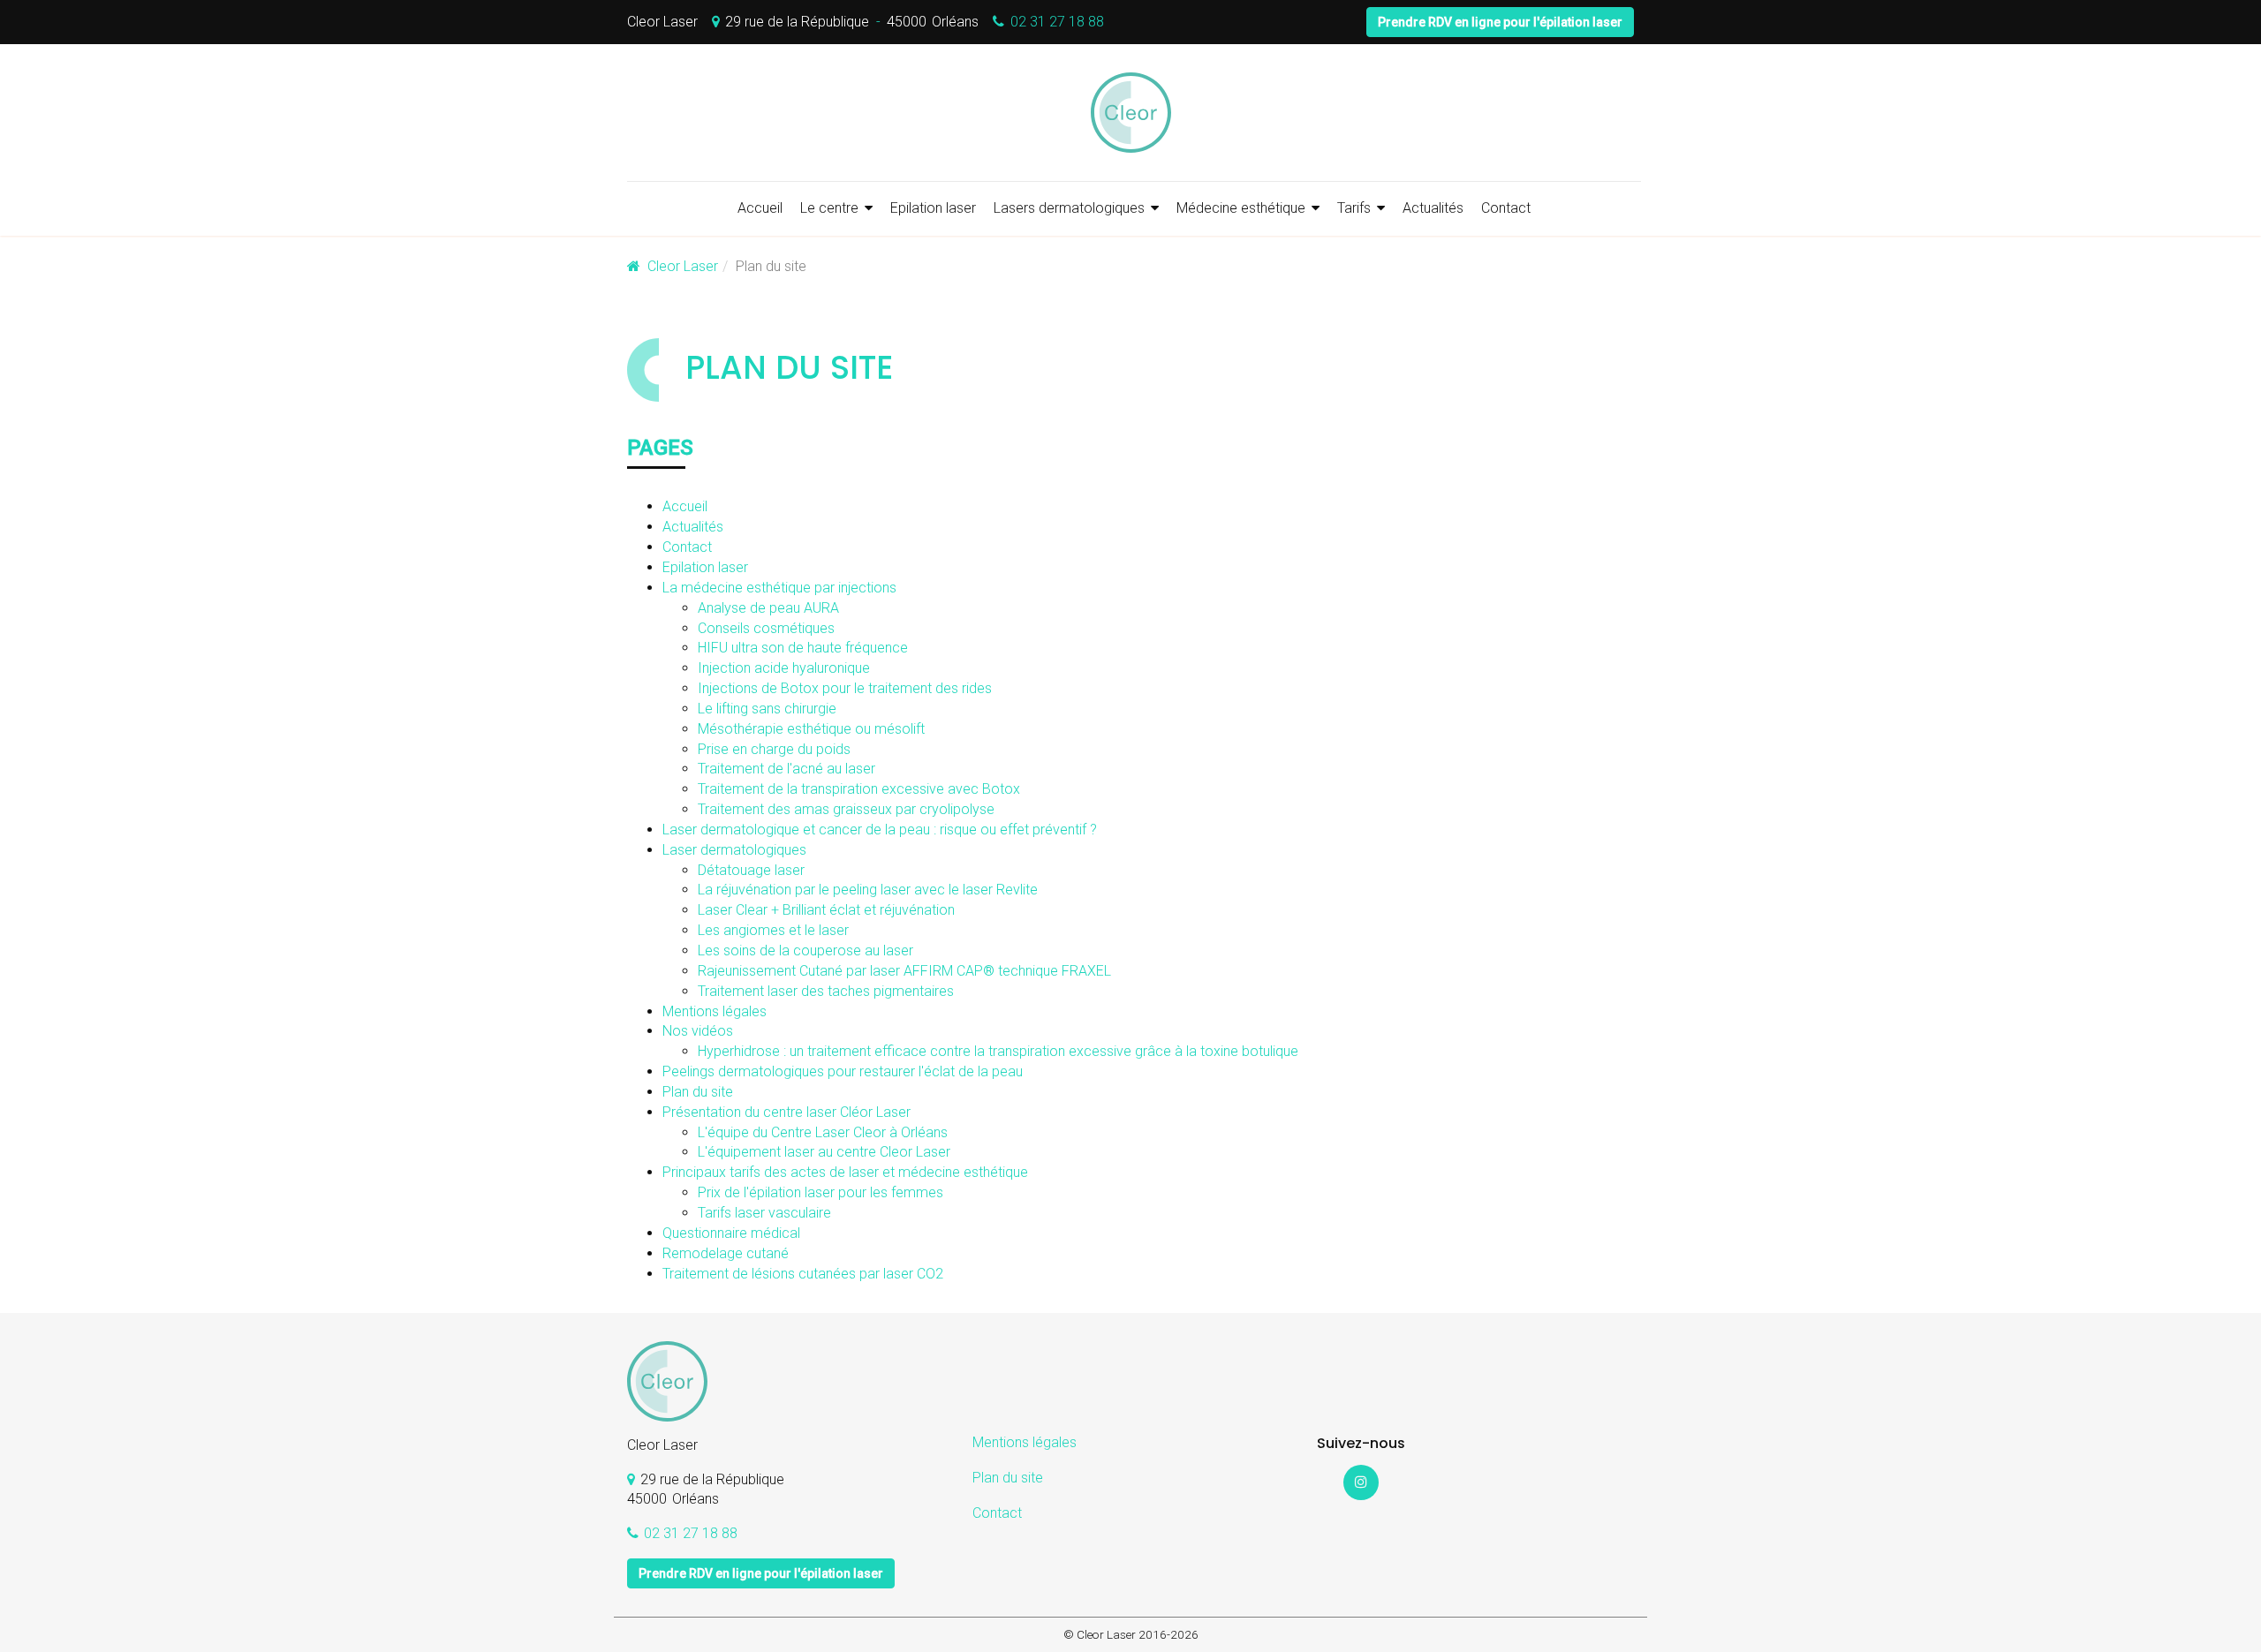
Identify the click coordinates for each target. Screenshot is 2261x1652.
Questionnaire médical (731, 1233)
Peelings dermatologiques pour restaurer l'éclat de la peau (843, 1071)
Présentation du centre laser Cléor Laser (786, 1112)
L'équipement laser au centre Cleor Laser (824, 1152)
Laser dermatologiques (734, 850)
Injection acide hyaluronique (784, 668)
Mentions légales (715, 1011)
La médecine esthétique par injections (779, 588)
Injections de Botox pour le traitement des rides (845, 688)
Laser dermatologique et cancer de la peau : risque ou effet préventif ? (880, 830)
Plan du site (698, 1092)
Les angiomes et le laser (773, 930)
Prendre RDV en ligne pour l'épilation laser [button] (1500, 22)
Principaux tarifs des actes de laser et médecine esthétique (845, 1172)
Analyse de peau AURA (768, 608)
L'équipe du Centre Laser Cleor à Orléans (823, 1132)
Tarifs (1354, 208)
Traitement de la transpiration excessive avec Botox (859, 789)
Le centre (829, 208)
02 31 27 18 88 (1057, 22)
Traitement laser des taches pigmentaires (826, 991)
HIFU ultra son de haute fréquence (803, 648)
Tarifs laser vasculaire (764, 1213)
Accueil (760, 208)
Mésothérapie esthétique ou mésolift (811, 729)
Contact (1506, 208)
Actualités (1433, 208)
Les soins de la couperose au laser (805, 950)
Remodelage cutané (726, 1253)
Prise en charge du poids (774, 749)
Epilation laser (933, 208)
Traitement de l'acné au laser (786, 769)
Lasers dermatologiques (1069, 208)
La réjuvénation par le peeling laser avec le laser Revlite (868, 890)
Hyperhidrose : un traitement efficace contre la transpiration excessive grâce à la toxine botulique (998, 1051)
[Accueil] (1130, 113)
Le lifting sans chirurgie (767, 709)
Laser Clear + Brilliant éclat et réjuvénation (826, 910)
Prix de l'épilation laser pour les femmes (820, 1192)
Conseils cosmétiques (766, 628)
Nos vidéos (698, 1031)
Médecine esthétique (1241, 208)
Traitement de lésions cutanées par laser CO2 (803, 1274)
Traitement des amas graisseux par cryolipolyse (846, 809)
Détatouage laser (751, 870)
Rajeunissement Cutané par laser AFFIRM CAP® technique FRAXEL (904, 971)
